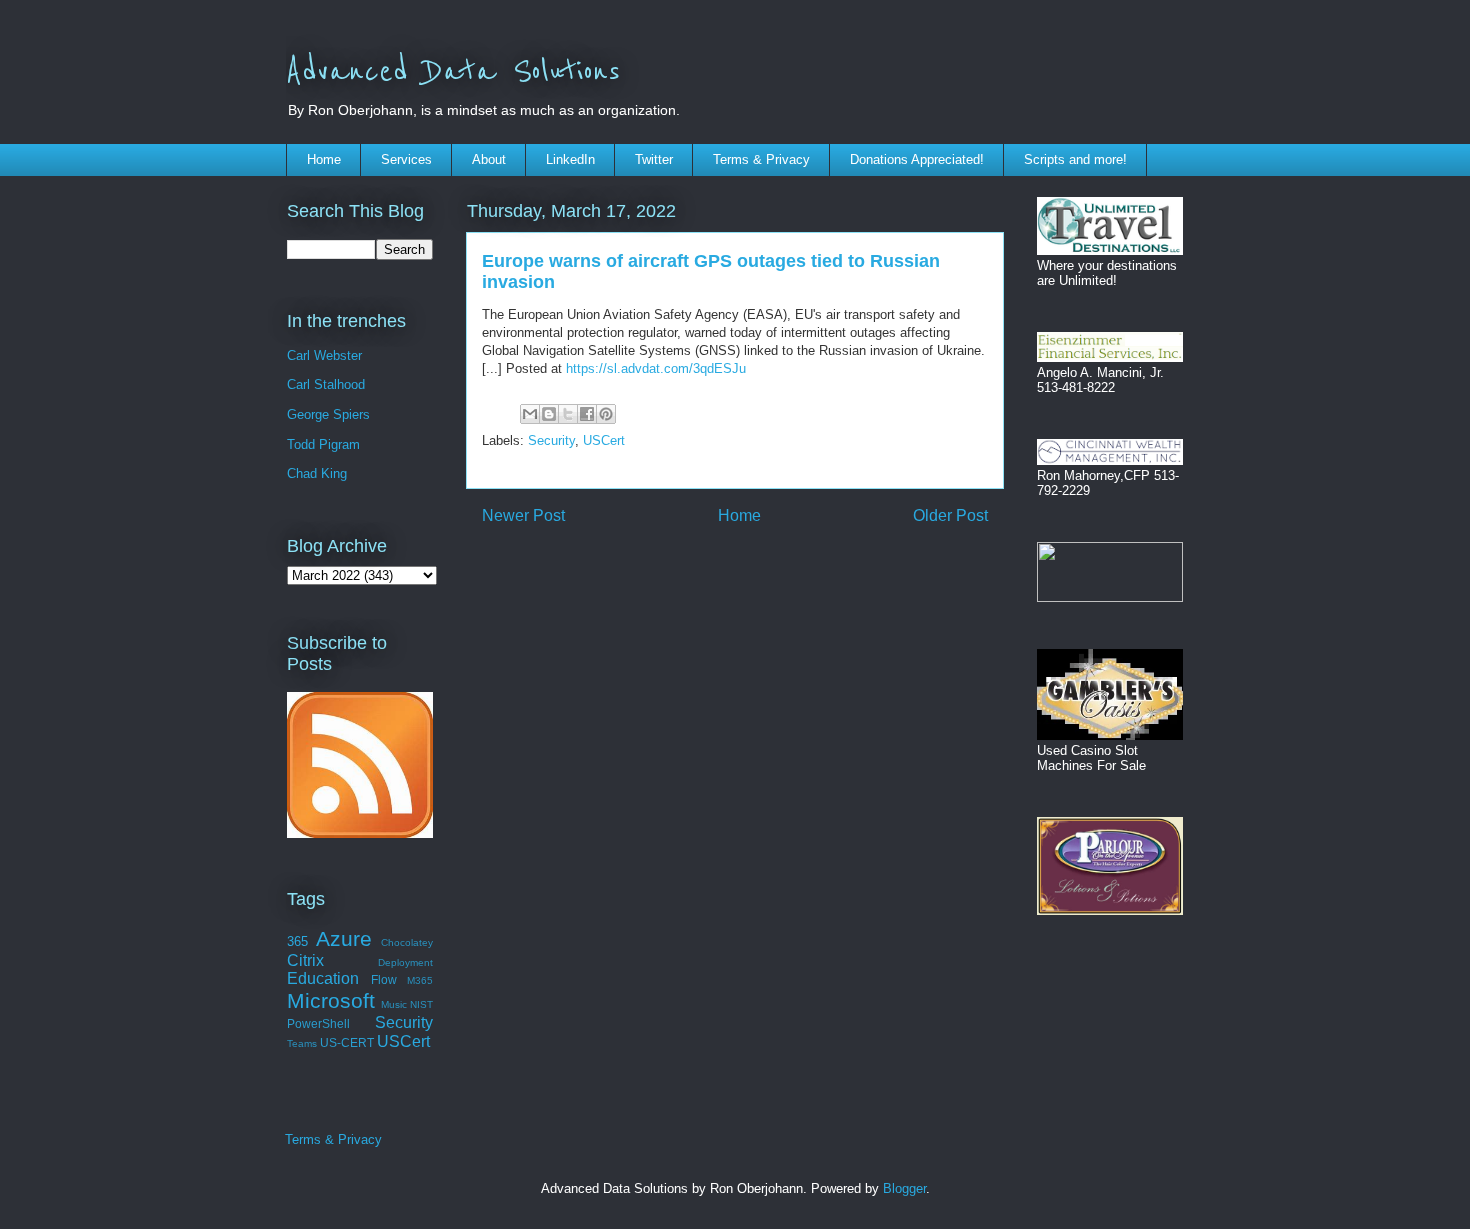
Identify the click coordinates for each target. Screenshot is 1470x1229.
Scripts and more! (1075, 159)
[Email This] (530, 414)
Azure (344, 938)
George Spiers (328, 414)
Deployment (405, 962)
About (489, 159)
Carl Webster (324, 355)
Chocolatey (407, 942)
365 (297, 941)
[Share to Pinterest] (606, 414)
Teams (302, 1043)
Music (394, 1004)
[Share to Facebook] (587, 414)
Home (324, 159)
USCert (604, 440)
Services (406, 159)
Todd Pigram (323, 444)
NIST (421, 1004)
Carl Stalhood (326, 384)
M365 (420, 980)
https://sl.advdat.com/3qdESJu (656, 368)
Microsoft (331, 1000)
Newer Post (523, 515)
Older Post (950, 515)
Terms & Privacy (761, 159)
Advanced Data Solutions (453, 72)
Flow (384, 979)
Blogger (904, 1188)
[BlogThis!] (549, 414)
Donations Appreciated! (917, 159)
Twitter (654, 159)
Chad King (317, 473)
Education (323, 978)
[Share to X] (568, 414)
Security (551, 440)
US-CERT (347, 1042)
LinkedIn (570, 159)
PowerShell (318, 1023)
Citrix (305, 960)
